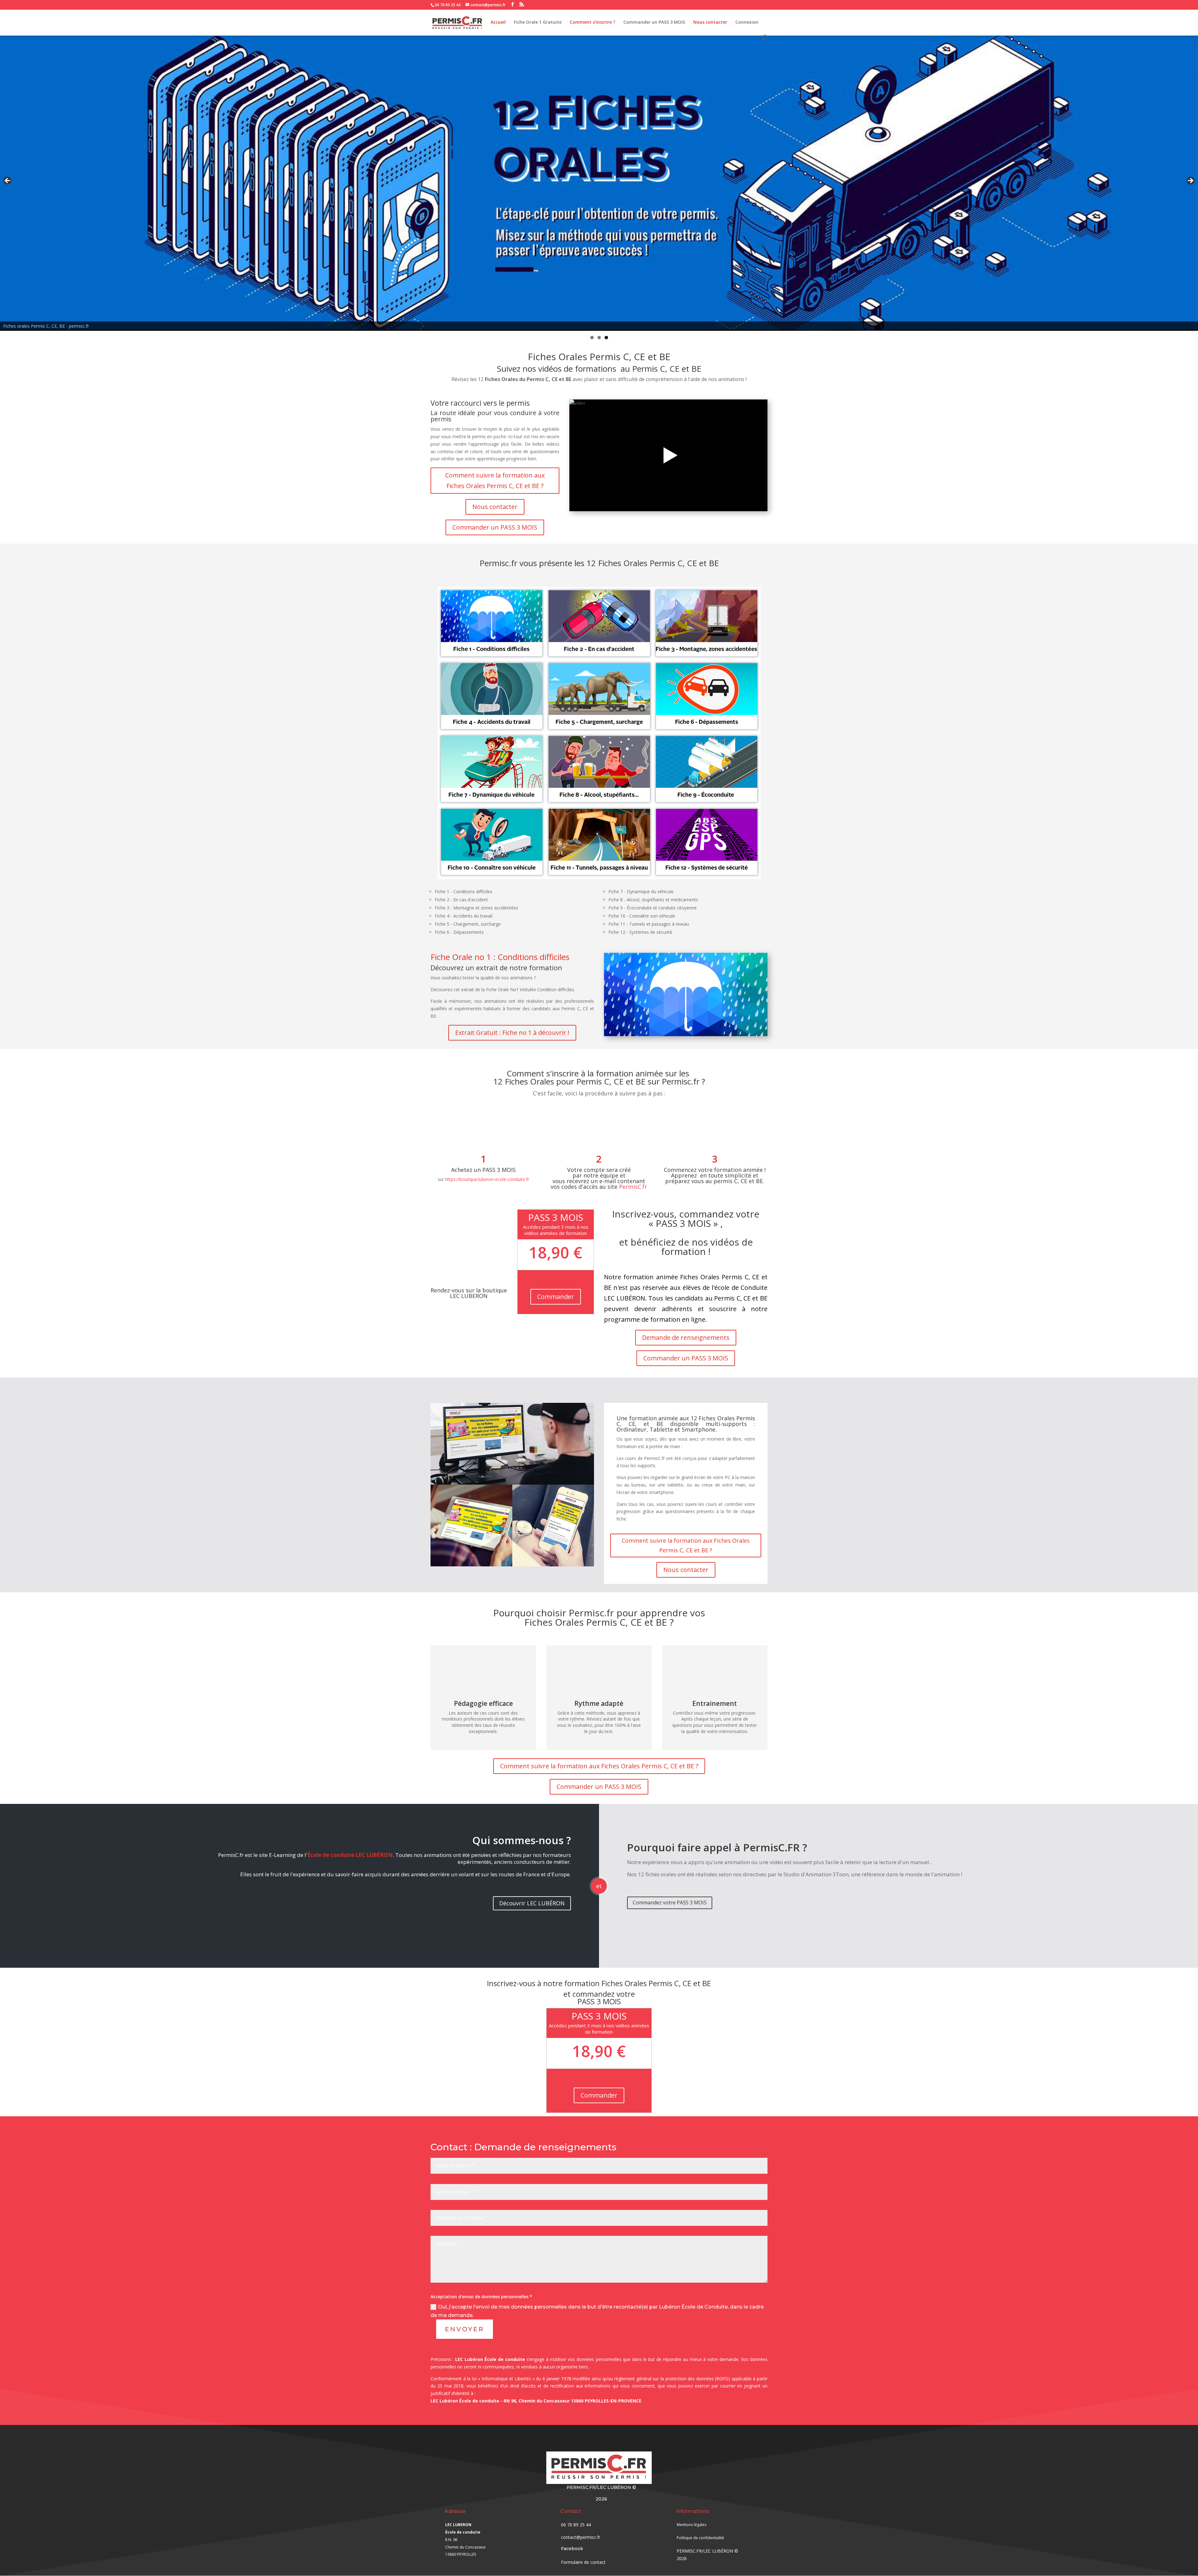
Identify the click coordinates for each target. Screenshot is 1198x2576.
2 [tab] (599, 338)
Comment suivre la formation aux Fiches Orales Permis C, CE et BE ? (495, 480)
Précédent (8, 181)
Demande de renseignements (686, 1337)
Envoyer (465, 2329)
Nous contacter (710, 22)
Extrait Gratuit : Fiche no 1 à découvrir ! (512, 1033)
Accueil (498, 22)
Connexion (747, 22)
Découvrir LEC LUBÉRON (532, 1903)
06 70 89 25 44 (448, 5)
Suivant (1190, 181)
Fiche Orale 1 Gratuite (538, 22)
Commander (556, 1297)
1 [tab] (592, 338)
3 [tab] (606, 338)
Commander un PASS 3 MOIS (654, 22)
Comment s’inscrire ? (592, 22)
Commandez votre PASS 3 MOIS (670, 1903)
